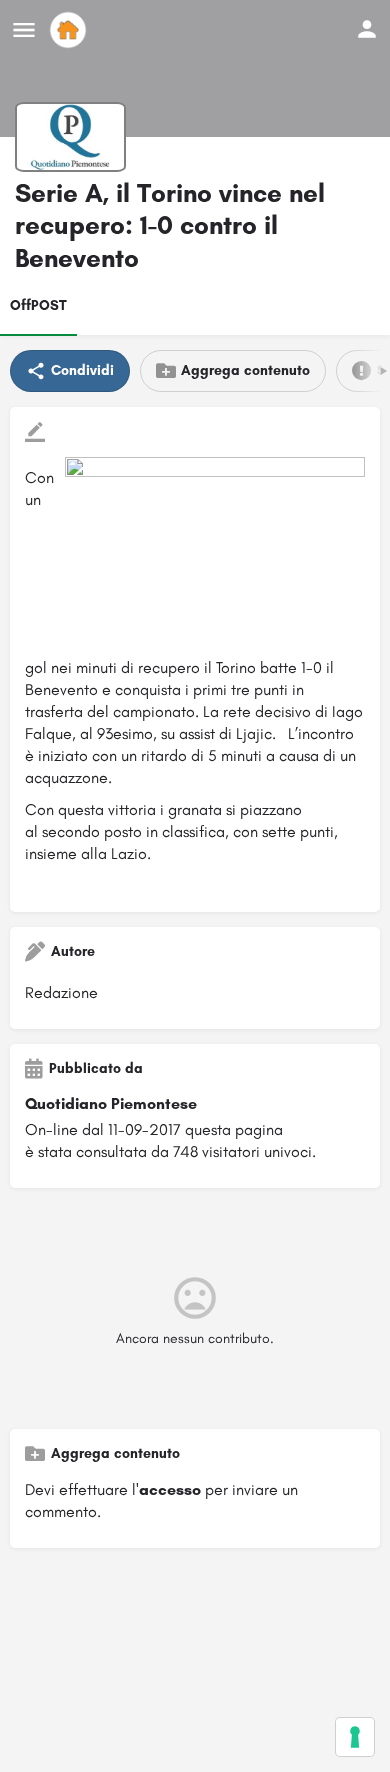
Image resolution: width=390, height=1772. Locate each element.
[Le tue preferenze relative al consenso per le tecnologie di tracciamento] (355, 1737)
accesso (170, 1489)
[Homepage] (70, 30)
